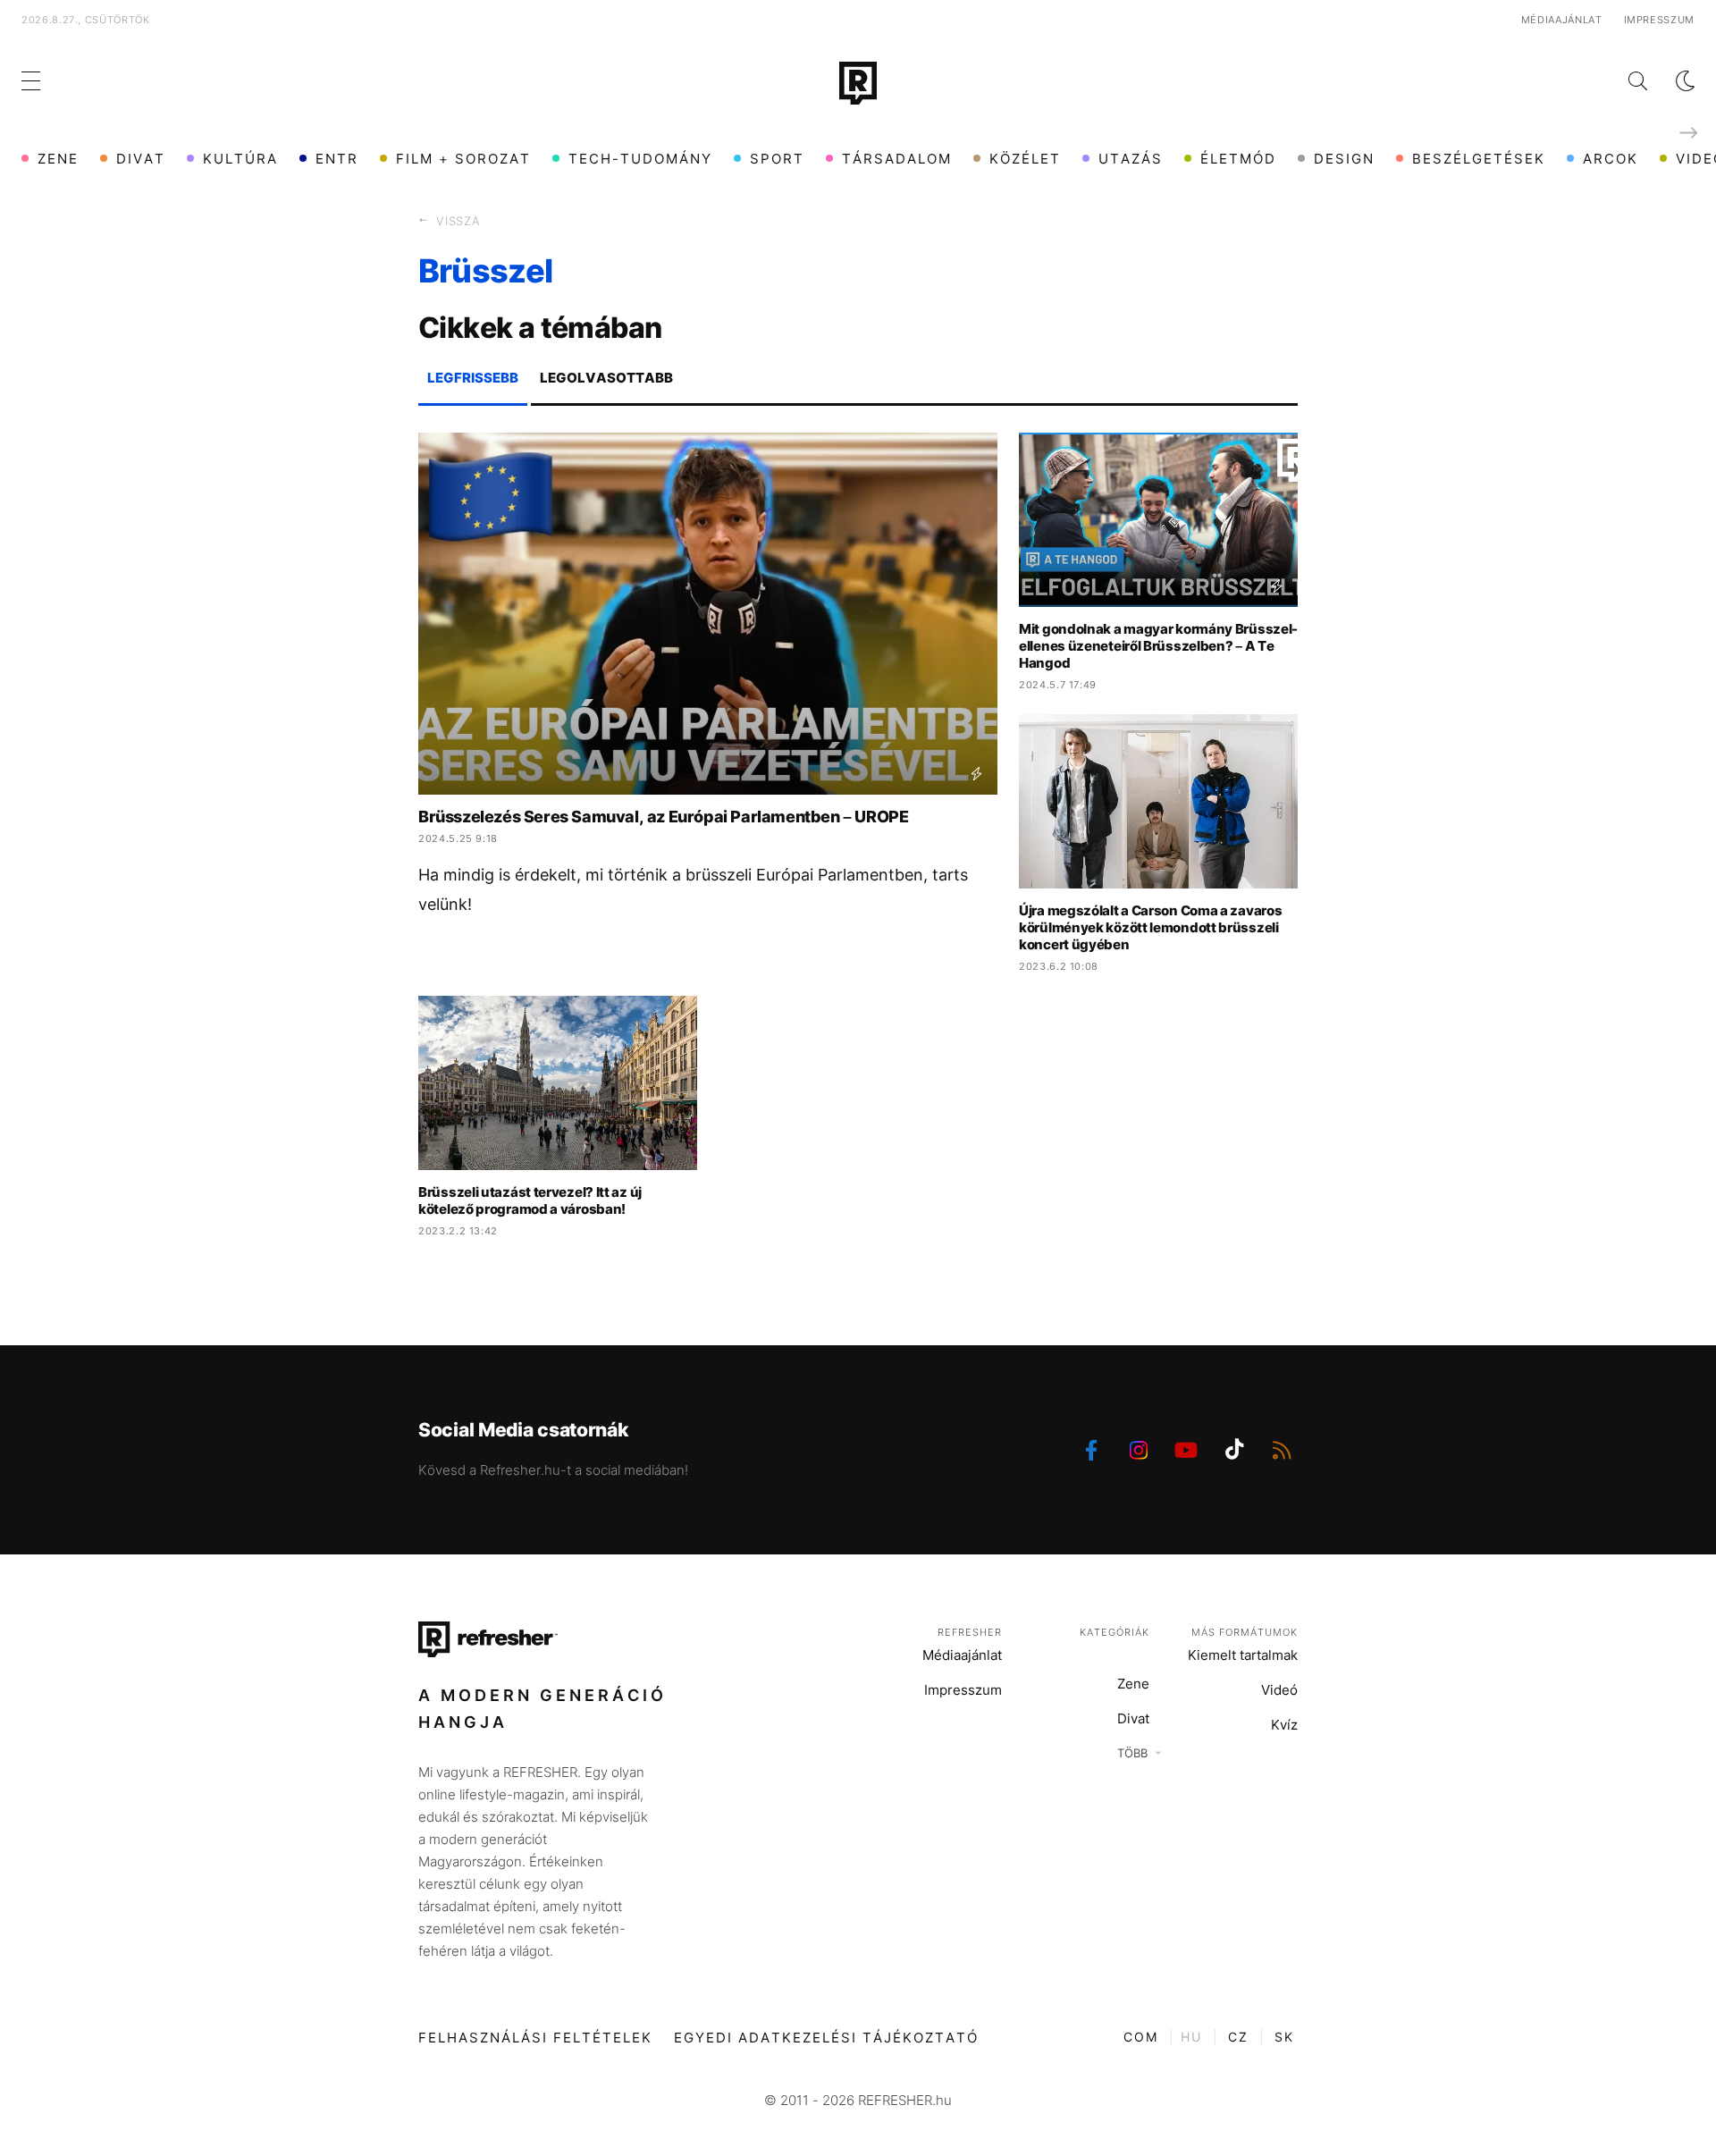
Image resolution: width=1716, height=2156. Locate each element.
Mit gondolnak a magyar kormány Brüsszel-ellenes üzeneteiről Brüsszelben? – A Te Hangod (1158, 646)
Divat (141, 159)
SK (1284, 2037)
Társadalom (897, 159)
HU (1191, 2037)
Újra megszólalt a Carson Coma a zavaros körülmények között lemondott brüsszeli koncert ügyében (1150, 927)
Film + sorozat (463, 159)
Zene (58, 159)
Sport (777, 159)
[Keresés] (1623, 81)
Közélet (1025, 159)
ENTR (337, 159)
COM (1141, 2037)
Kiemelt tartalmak (1243, 1655)
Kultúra (240, 159)
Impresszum (1660, 20)
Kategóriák (1115, 1632)
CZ (1238, 2037)
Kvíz (1284, 1725)
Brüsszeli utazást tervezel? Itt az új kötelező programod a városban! (530, 1200)
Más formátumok (1245, 1632)
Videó (1279, 1690)
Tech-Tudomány (640, 159)
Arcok (1611, 159)
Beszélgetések (1479, 159)
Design (1344, 159)
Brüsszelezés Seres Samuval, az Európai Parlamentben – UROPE (663, 817)
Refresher (970, 1632)
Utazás (1131, 159)
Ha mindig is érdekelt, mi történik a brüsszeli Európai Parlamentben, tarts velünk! (693, 889)
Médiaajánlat (1562, 20)
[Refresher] (858, 83)
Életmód (1238, 159)
